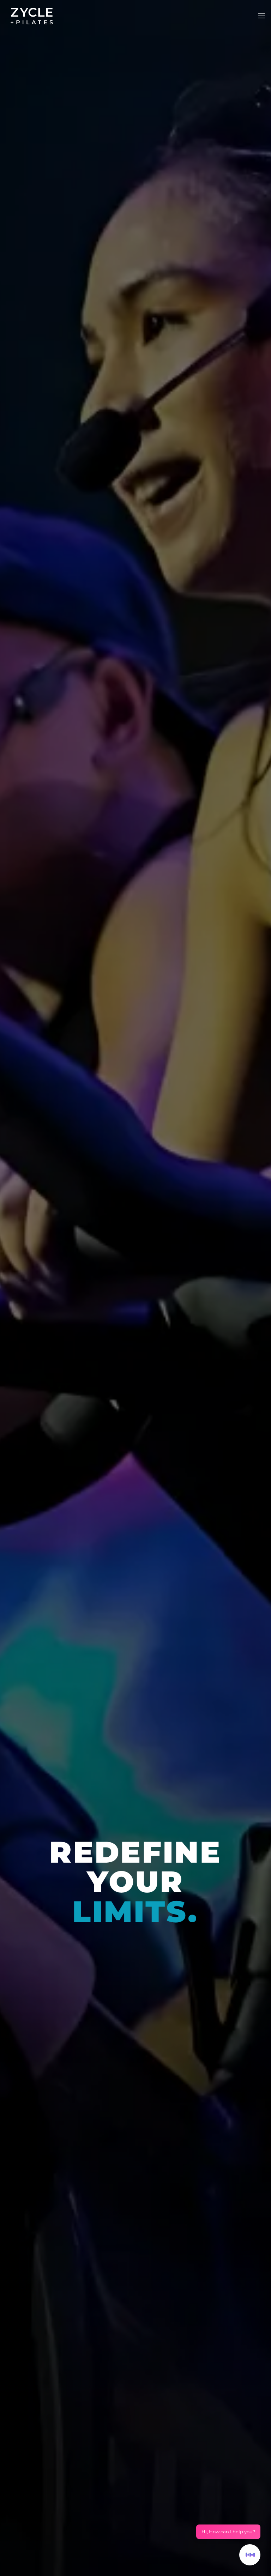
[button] (261, 16)
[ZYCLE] (32, 16)
